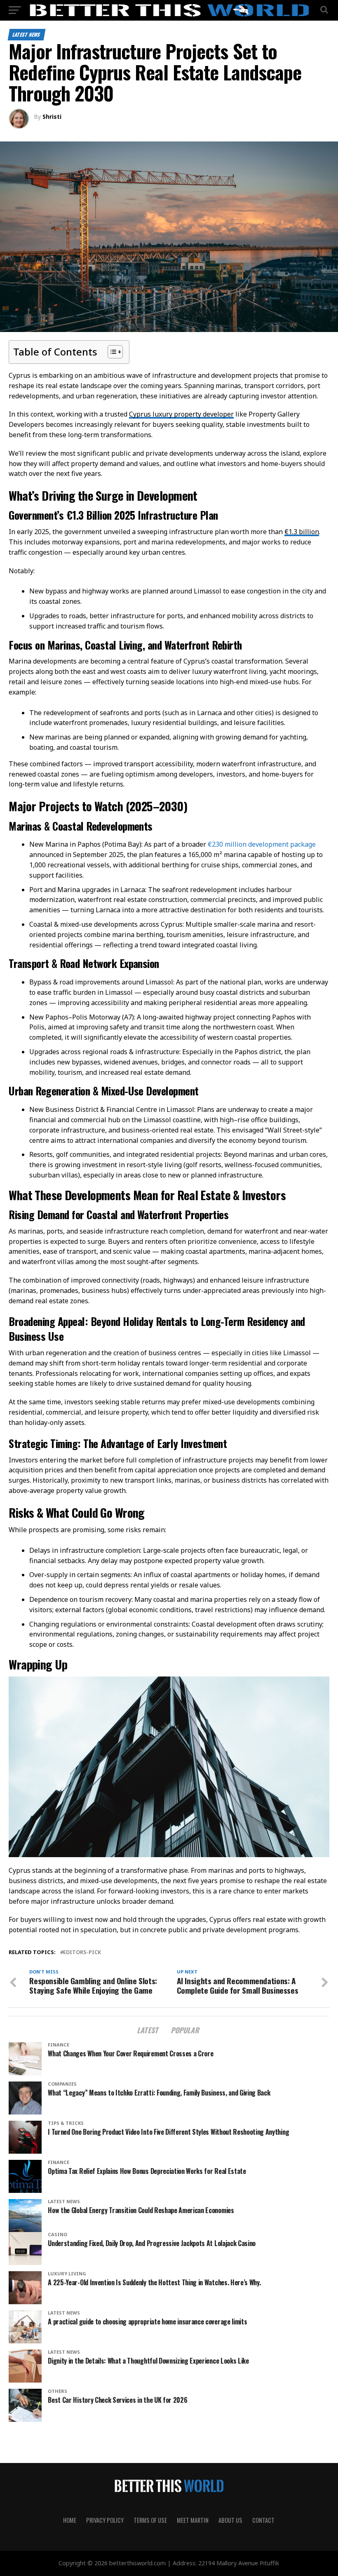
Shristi (52, 117)
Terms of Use (150, 2520)
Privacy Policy (105, 2520)
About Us (230, 2520)
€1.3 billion (302, 532)
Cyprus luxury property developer (181, 414)
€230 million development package (262, 844)
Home (70, 2520)
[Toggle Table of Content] (111, 352)
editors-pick (82, 1952)
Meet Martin (193, 2520)
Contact (263, 2520)
